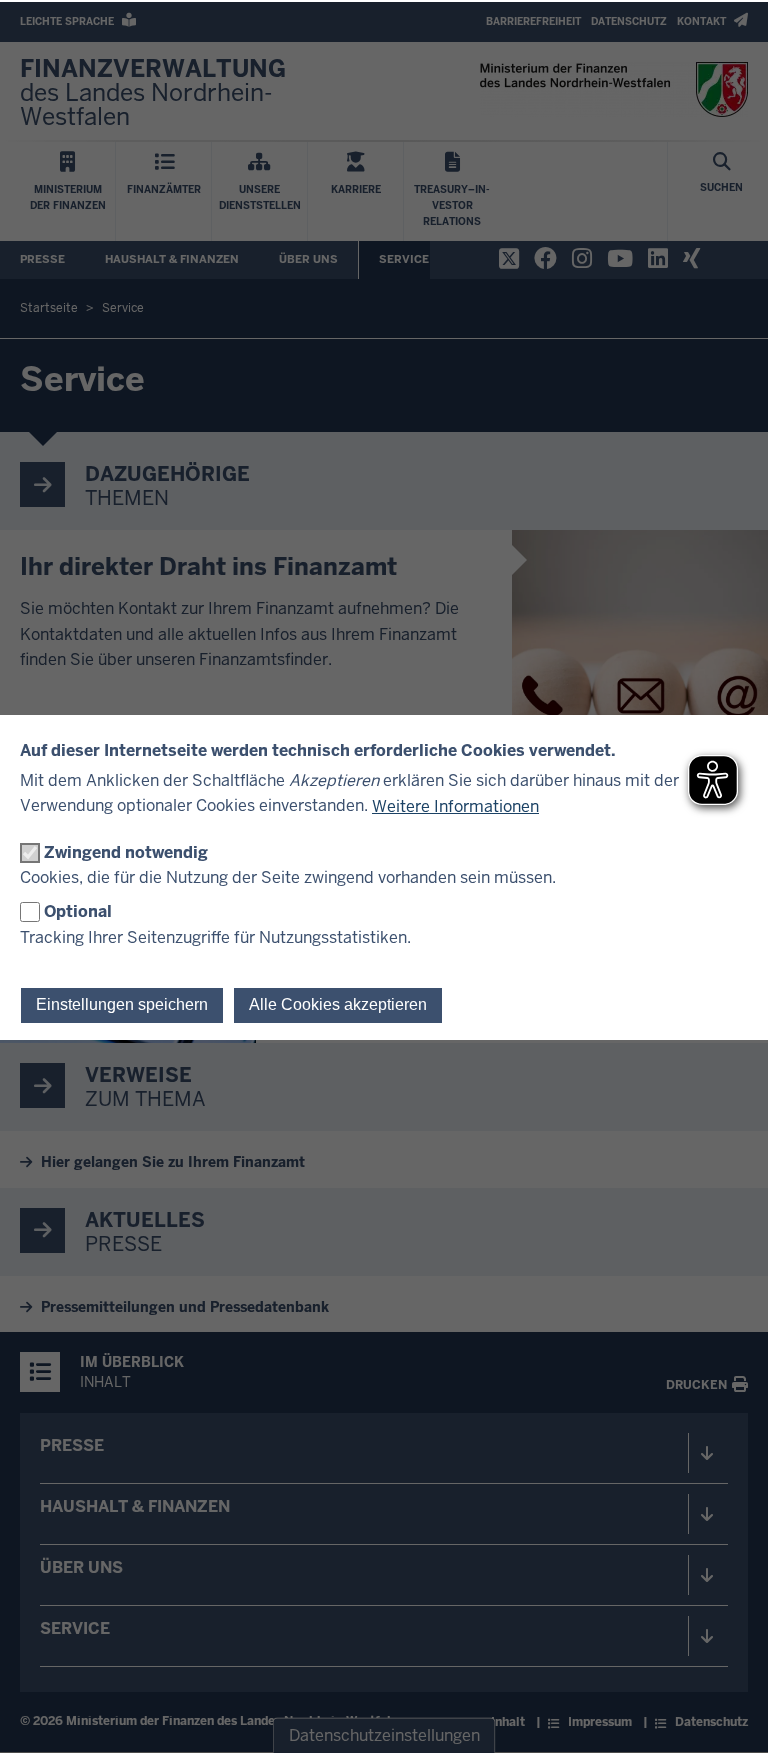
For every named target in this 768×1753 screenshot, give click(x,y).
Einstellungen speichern (122, 1004)
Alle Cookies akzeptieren (338, 1004)
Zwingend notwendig (126, 852)
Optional (78, 911)
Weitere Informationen (455, 806)
